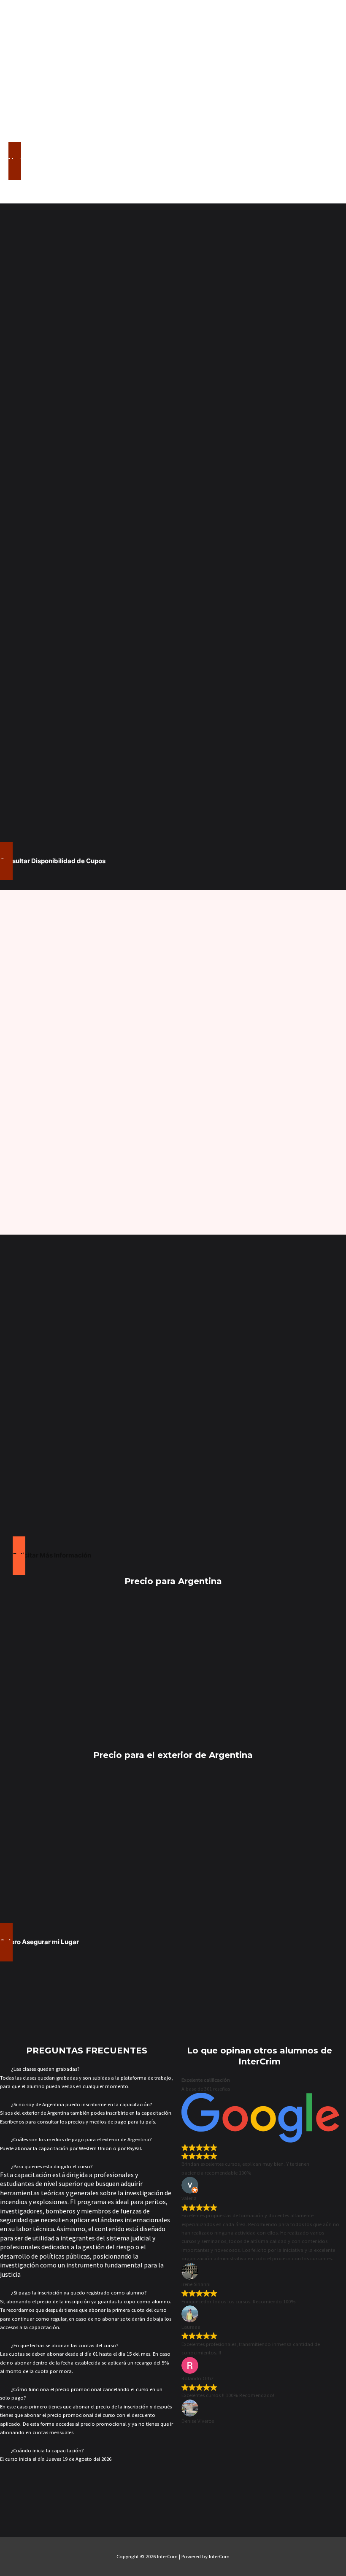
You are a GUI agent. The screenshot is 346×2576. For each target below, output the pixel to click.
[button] (86, 2069)
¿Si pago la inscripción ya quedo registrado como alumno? (79, 2292)
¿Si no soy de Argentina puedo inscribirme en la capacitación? (82, 2104)
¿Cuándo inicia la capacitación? (47, 2450)
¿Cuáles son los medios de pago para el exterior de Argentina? (81, 2139)
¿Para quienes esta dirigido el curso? (52, 2166)
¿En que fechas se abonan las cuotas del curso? (65, 2345)
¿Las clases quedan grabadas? (45, 2069)
